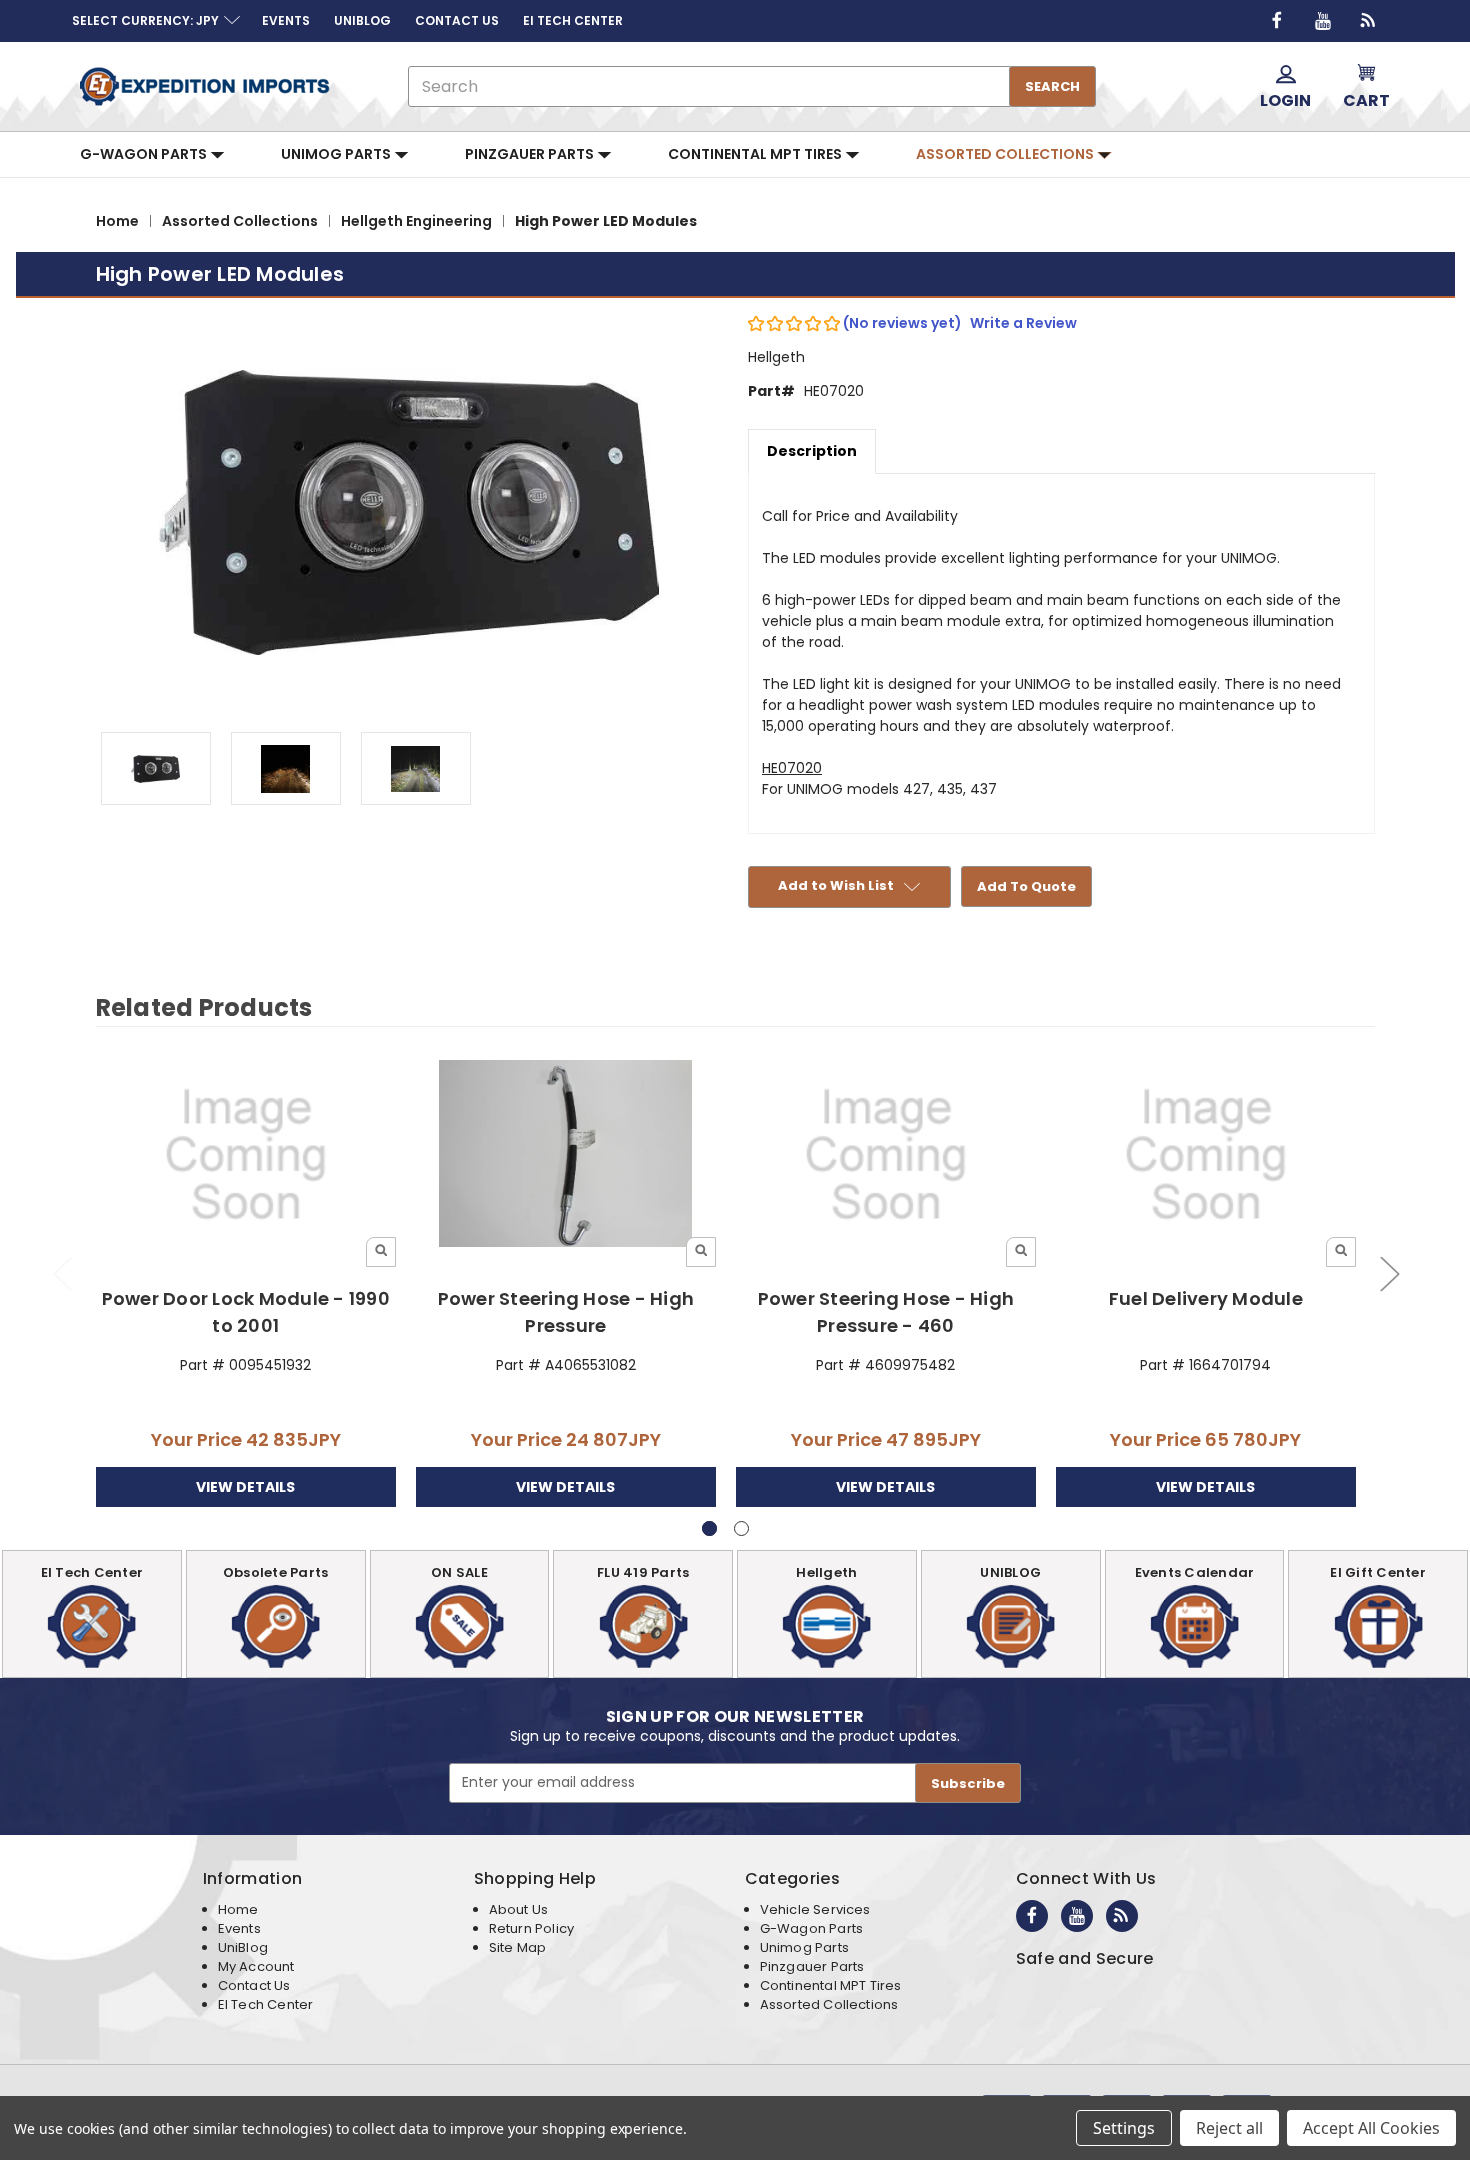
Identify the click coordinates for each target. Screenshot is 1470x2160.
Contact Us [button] (457, 20)
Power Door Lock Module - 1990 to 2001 (246, 1312)
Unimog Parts (337, 154)
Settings (1124, 2128)
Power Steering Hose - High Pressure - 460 (886, 1312)
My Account (256, 1966)
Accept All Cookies (1371, 2128)
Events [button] (286, 20)
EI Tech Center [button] (573, 20)
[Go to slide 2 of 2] (62, 1273)
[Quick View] (381, 1252)
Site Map (517, 1947)
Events (239, 1928)
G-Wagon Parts (145, 154)
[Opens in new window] (1277, 21)
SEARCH (1052, 86)
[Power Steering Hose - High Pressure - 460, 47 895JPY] (886, 1155)
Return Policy (531, 1928)
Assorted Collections (1006, 154)
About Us (518, 1909)
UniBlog (243, 1947)
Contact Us (254, 1985)
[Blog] (1369, 21)
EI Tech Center (266, 2004)
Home (238, 1909)
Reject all (1229, 2128)
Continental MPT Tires (756, 154)
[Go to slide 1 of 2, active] (709, 1528)
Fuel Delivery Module (1206, 1298)
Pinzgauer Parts (531, 154)
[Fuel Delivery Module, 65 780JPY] (1206, 1155)
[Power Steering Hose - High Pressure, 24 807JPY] (566, 1155)
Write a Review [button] (1023, 323)
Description (812, 451)
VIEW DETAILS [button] (245, 1487)
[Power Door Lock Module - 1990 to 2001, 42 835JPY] (246, 1155)
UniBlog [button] (362, 20)
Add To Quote (1026, 886)
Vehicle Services (815, 1909)
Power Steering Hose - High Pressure (566, 1312)
